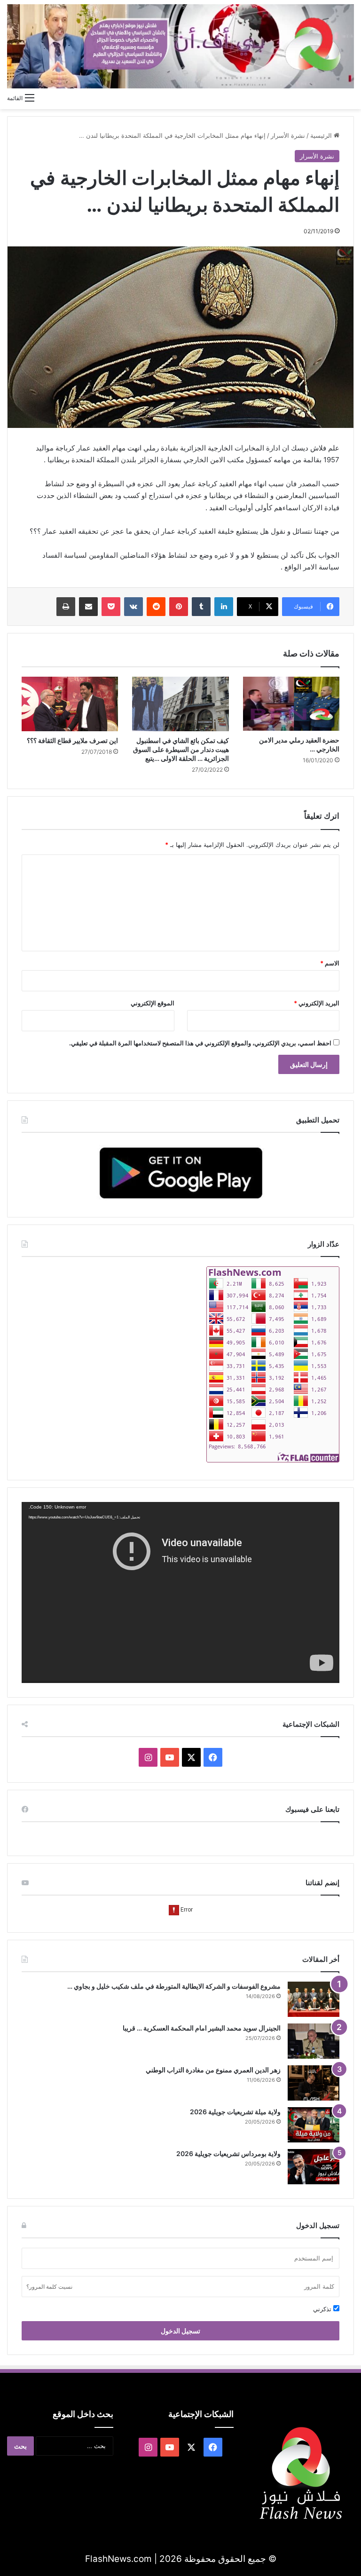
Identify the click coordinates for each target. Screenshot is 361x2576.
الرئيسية (322, 135)
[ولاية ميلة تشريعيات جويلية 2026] (314, 2125)
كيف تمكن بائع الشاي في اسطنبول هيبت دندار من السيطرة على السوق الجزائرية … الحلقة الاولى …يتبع (181, 749)
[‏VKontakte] (133, 607)
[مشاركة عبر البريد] (88, 607)
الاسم (330, 963)
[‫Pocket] (111, 607)
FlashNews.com (118, 2559)
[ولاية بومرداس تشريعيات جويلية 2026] (314, 2167)
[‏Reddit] (156, 607)
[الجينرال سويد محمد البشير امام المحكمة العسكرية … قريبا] (314, 2041)
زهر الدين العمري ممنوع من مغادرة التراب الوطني (213, 2070)
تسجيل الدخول (180, 2331)
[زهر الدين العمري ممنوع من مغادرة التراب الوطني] (314, 2083)
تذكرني (323, 2309)
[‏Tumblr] (201, 607)
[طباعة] (66, 607)
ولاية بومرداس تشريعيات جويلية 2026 (228, 2153)
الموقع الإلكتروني (153, 1003)
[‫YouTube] (170, 1757)
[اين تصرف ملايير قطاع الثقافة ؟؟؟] (70, 704)
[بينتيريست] (179, 607)
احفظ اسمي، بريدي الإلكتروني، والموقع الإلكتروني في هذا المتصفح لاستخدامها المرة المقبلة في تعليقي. (200, 1043)
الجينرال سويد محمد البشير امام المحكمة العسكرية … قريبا (202, 2028)
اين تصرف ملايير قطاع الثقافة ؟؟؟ (72, 740)
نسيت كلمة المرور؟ (49, 2287)
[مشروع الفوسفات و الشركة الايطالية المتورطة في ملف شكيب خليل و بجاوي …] (314, 1999)
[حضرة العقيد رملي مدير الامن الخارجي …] (291, 704)
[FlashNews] (180, 46)
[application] (180, 1592)
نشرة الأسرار (288, 135)
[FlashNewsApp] (180, 1173)
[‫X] (191, 1757)
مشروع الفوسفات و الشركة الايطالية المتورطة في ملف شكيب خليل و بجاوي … (174, 1986)
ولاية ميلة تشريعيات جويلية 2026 (235, 2112)
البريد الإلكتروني (317, 1003)
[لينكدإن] (224, 607)
